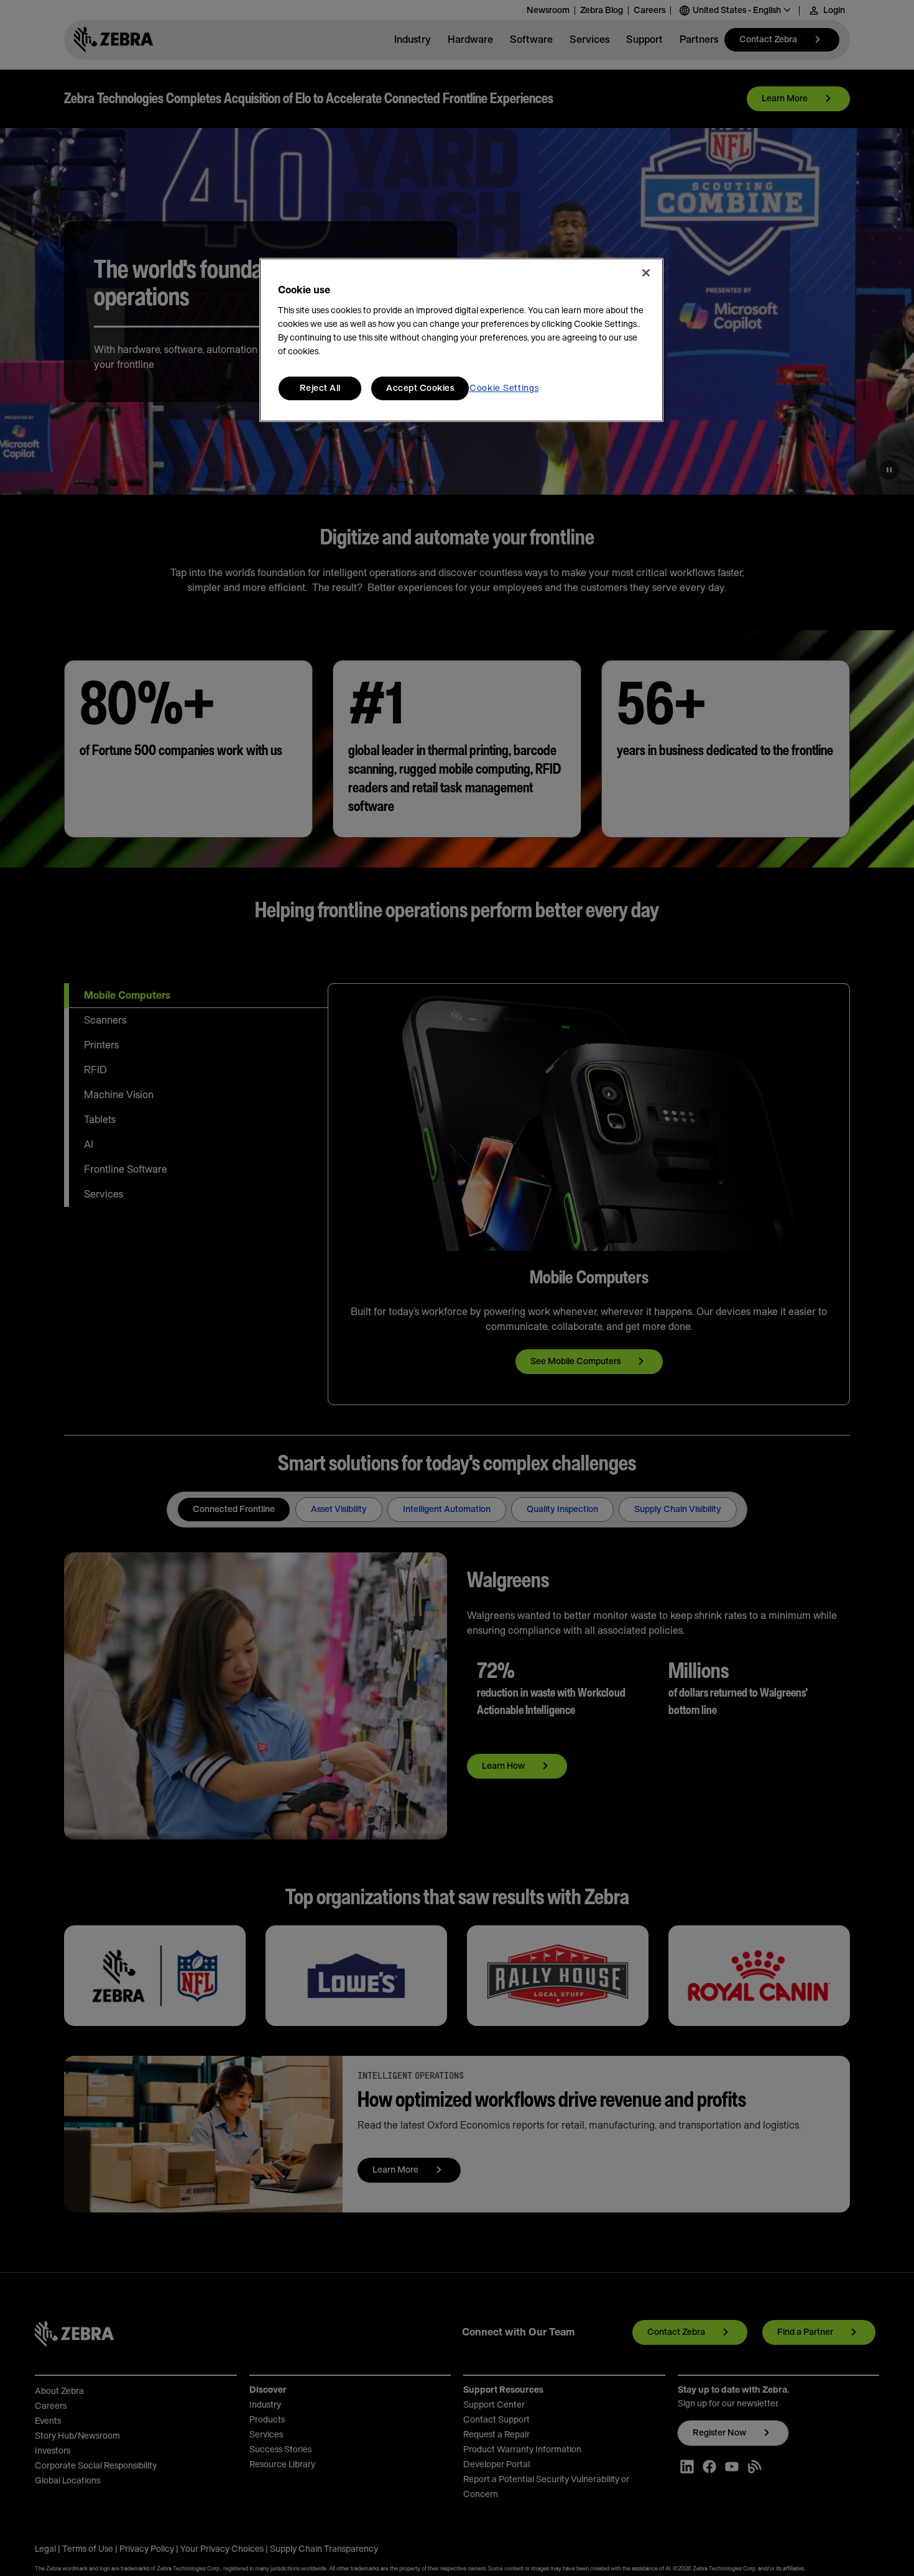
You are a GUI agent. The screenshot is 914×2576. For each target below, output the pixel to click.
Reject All (320, 388)
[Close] (646, 273)
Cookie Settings (504, 388)
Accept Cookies (420, 388)
